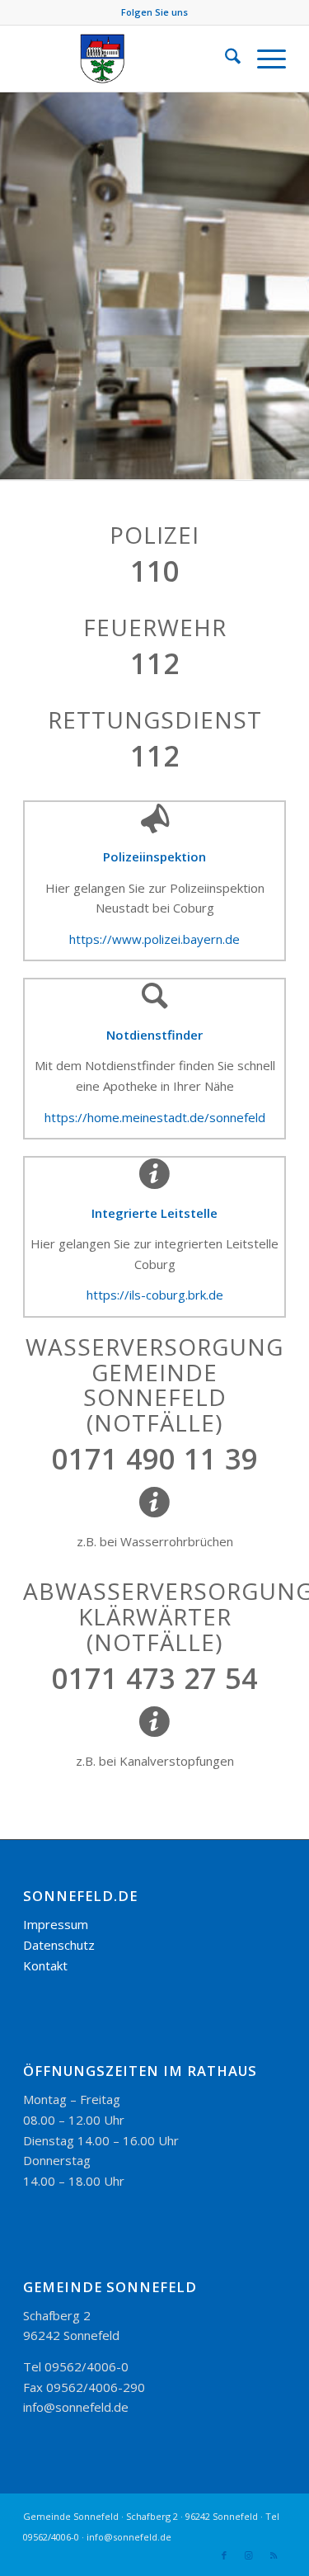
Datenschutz (59, 1945)
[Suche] (225, 59)
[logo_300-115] (128, 59)
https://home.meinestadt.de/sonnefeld (155, 1117)
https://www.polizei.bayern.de (154, 939)
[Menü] (263, 59)
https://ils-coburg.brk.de (155, 1295)
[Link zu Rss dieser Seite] (274, 2555)
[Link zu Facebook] (224, 2555)
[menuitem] (225, 59)
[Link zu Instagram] (249, 2555)
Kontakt (45, 1965)
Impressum (56, 1924)
